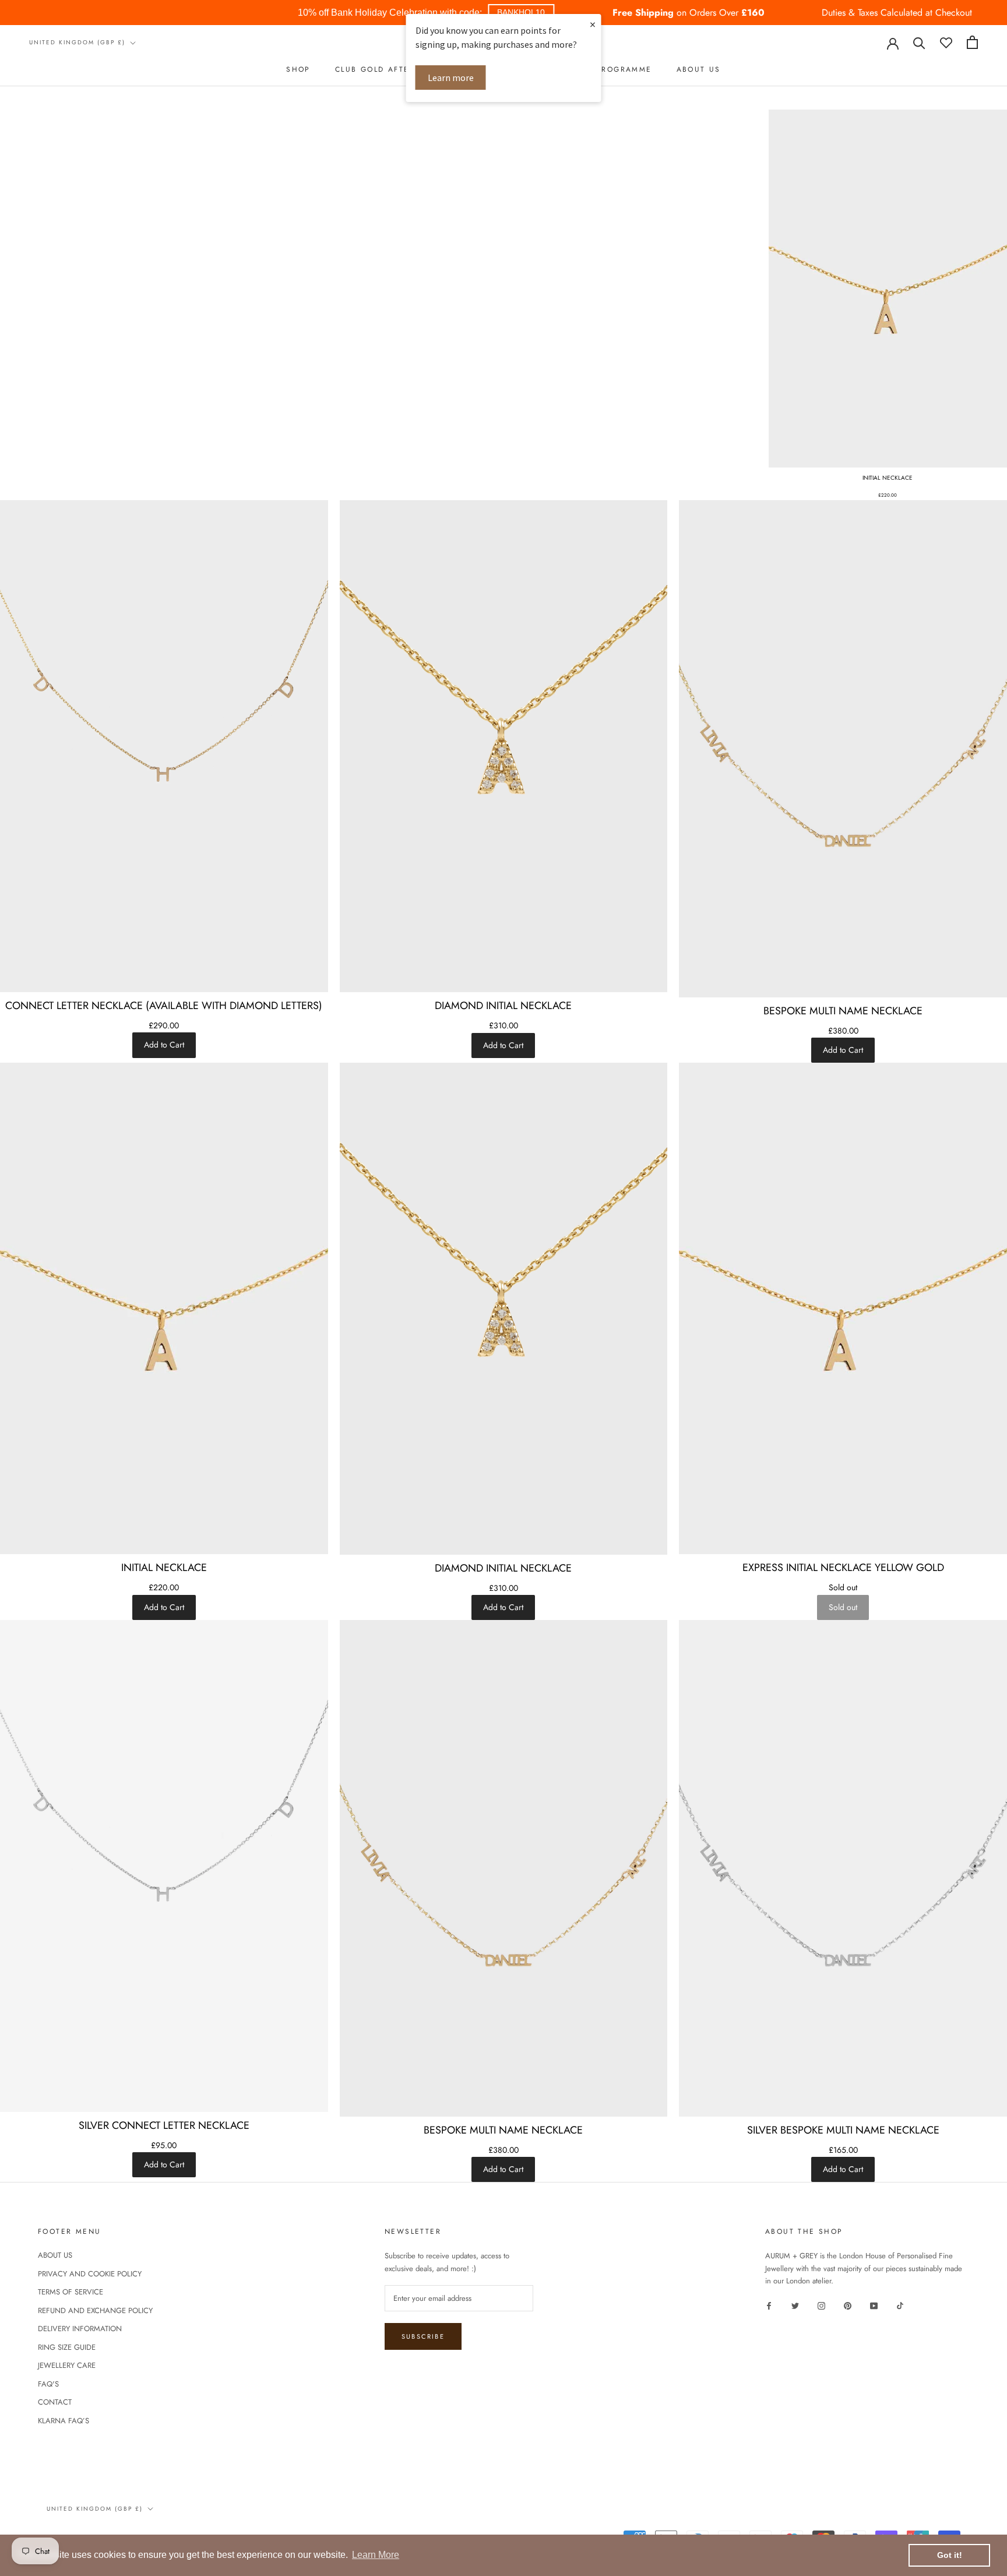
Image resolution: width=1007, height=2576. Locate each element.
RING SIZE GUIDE (67, 2347)
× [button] (593, 24)
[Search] (919, 42)
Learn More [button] (376, 2555)
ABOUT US (699, 69)
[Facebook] (769, 2305)
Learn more (451, 78)
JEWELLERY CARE (67, 2365)
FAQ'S (48, 2384)
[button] (521, 13)
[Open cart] (972, 42)
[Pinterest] (848, 2305)
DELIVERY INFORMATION (80, 2329)
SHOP (298, 69)
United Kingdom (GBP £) (77, 42)
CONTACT (55, 2402)
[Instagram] (821, 2305)
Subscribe (423, 2336)
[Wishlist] (946, 42)
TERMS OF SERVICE (71, 2292)
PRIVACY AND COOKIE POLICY (90, 2274)
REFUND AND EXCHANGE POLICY (95, 2310)
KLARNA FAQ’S (64, 2421)
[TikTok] (900, 2305)
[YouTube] (874, 2305)
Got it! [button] (950, 2555)
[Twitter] (795, 2305)
